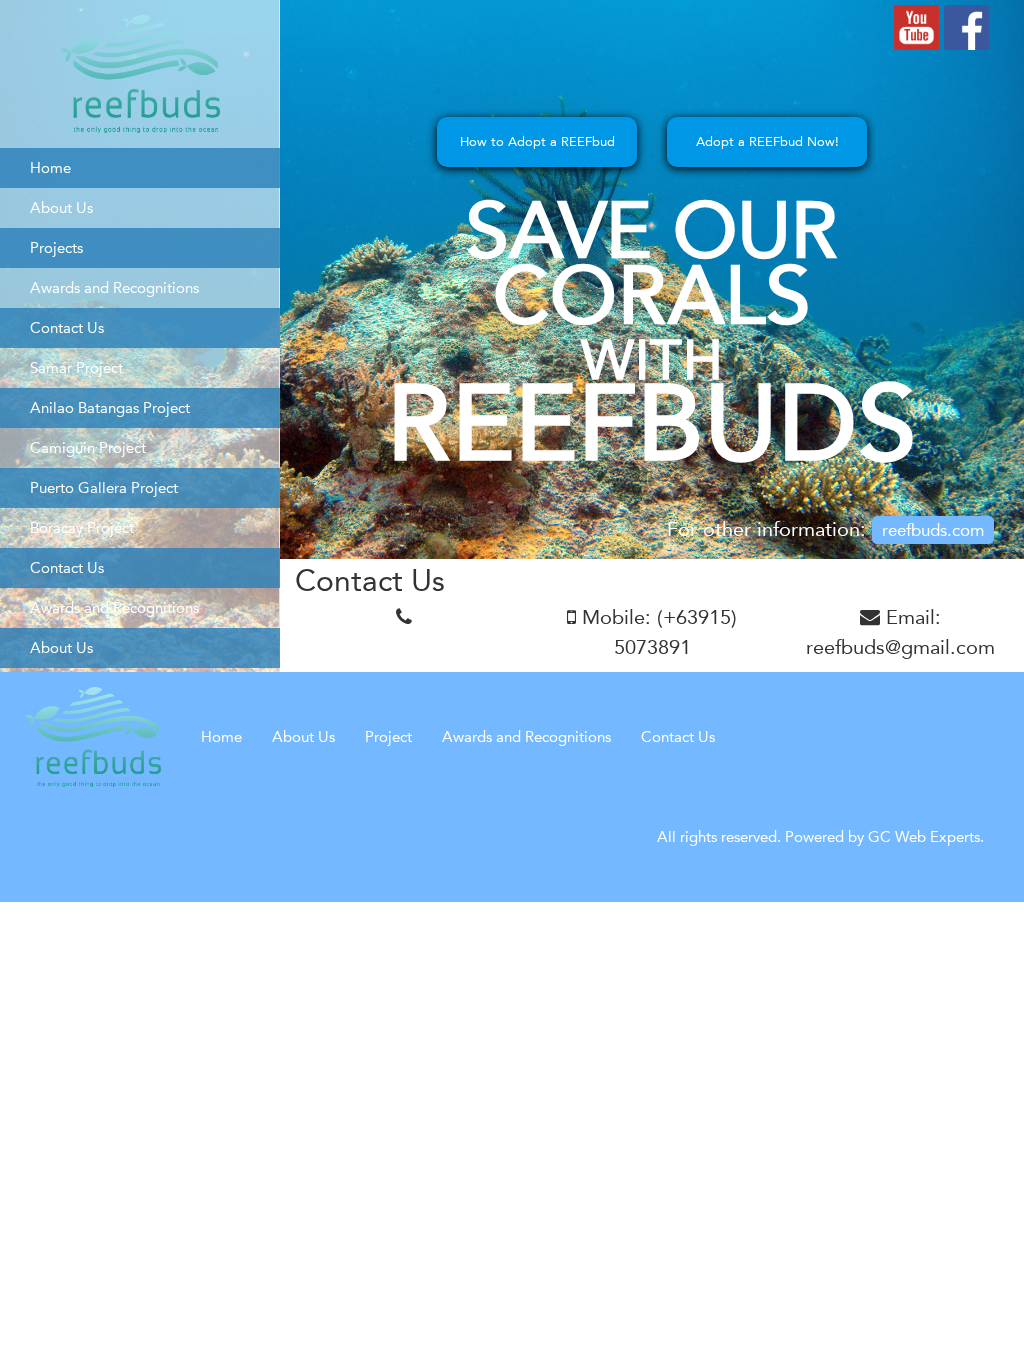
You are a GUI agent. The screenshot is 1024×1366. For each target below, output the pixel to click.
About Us (303, 736)
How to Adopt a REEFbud (537, 141)
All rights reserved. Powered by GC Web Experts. (820, 836)
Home (221, 736)
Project (388, 736)
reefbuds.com (933, 530)
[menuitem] (140, 168)
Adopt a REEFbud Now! (767, 141)
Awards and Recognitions (526, 736)
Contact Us (678, 736)
